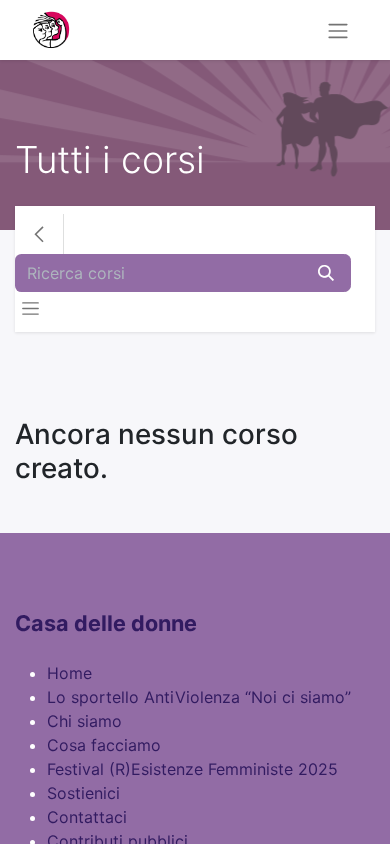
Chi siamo (84, 721)
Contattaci (87, 817)
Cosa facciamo (104, 745)
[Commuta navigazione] (338, 30)
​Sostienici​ (83, 793)
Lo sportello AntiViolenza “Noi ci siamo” (199, 697)
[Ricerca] (326, 273)
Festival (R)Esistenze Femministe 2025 (192, 769)
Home (69, 673)
